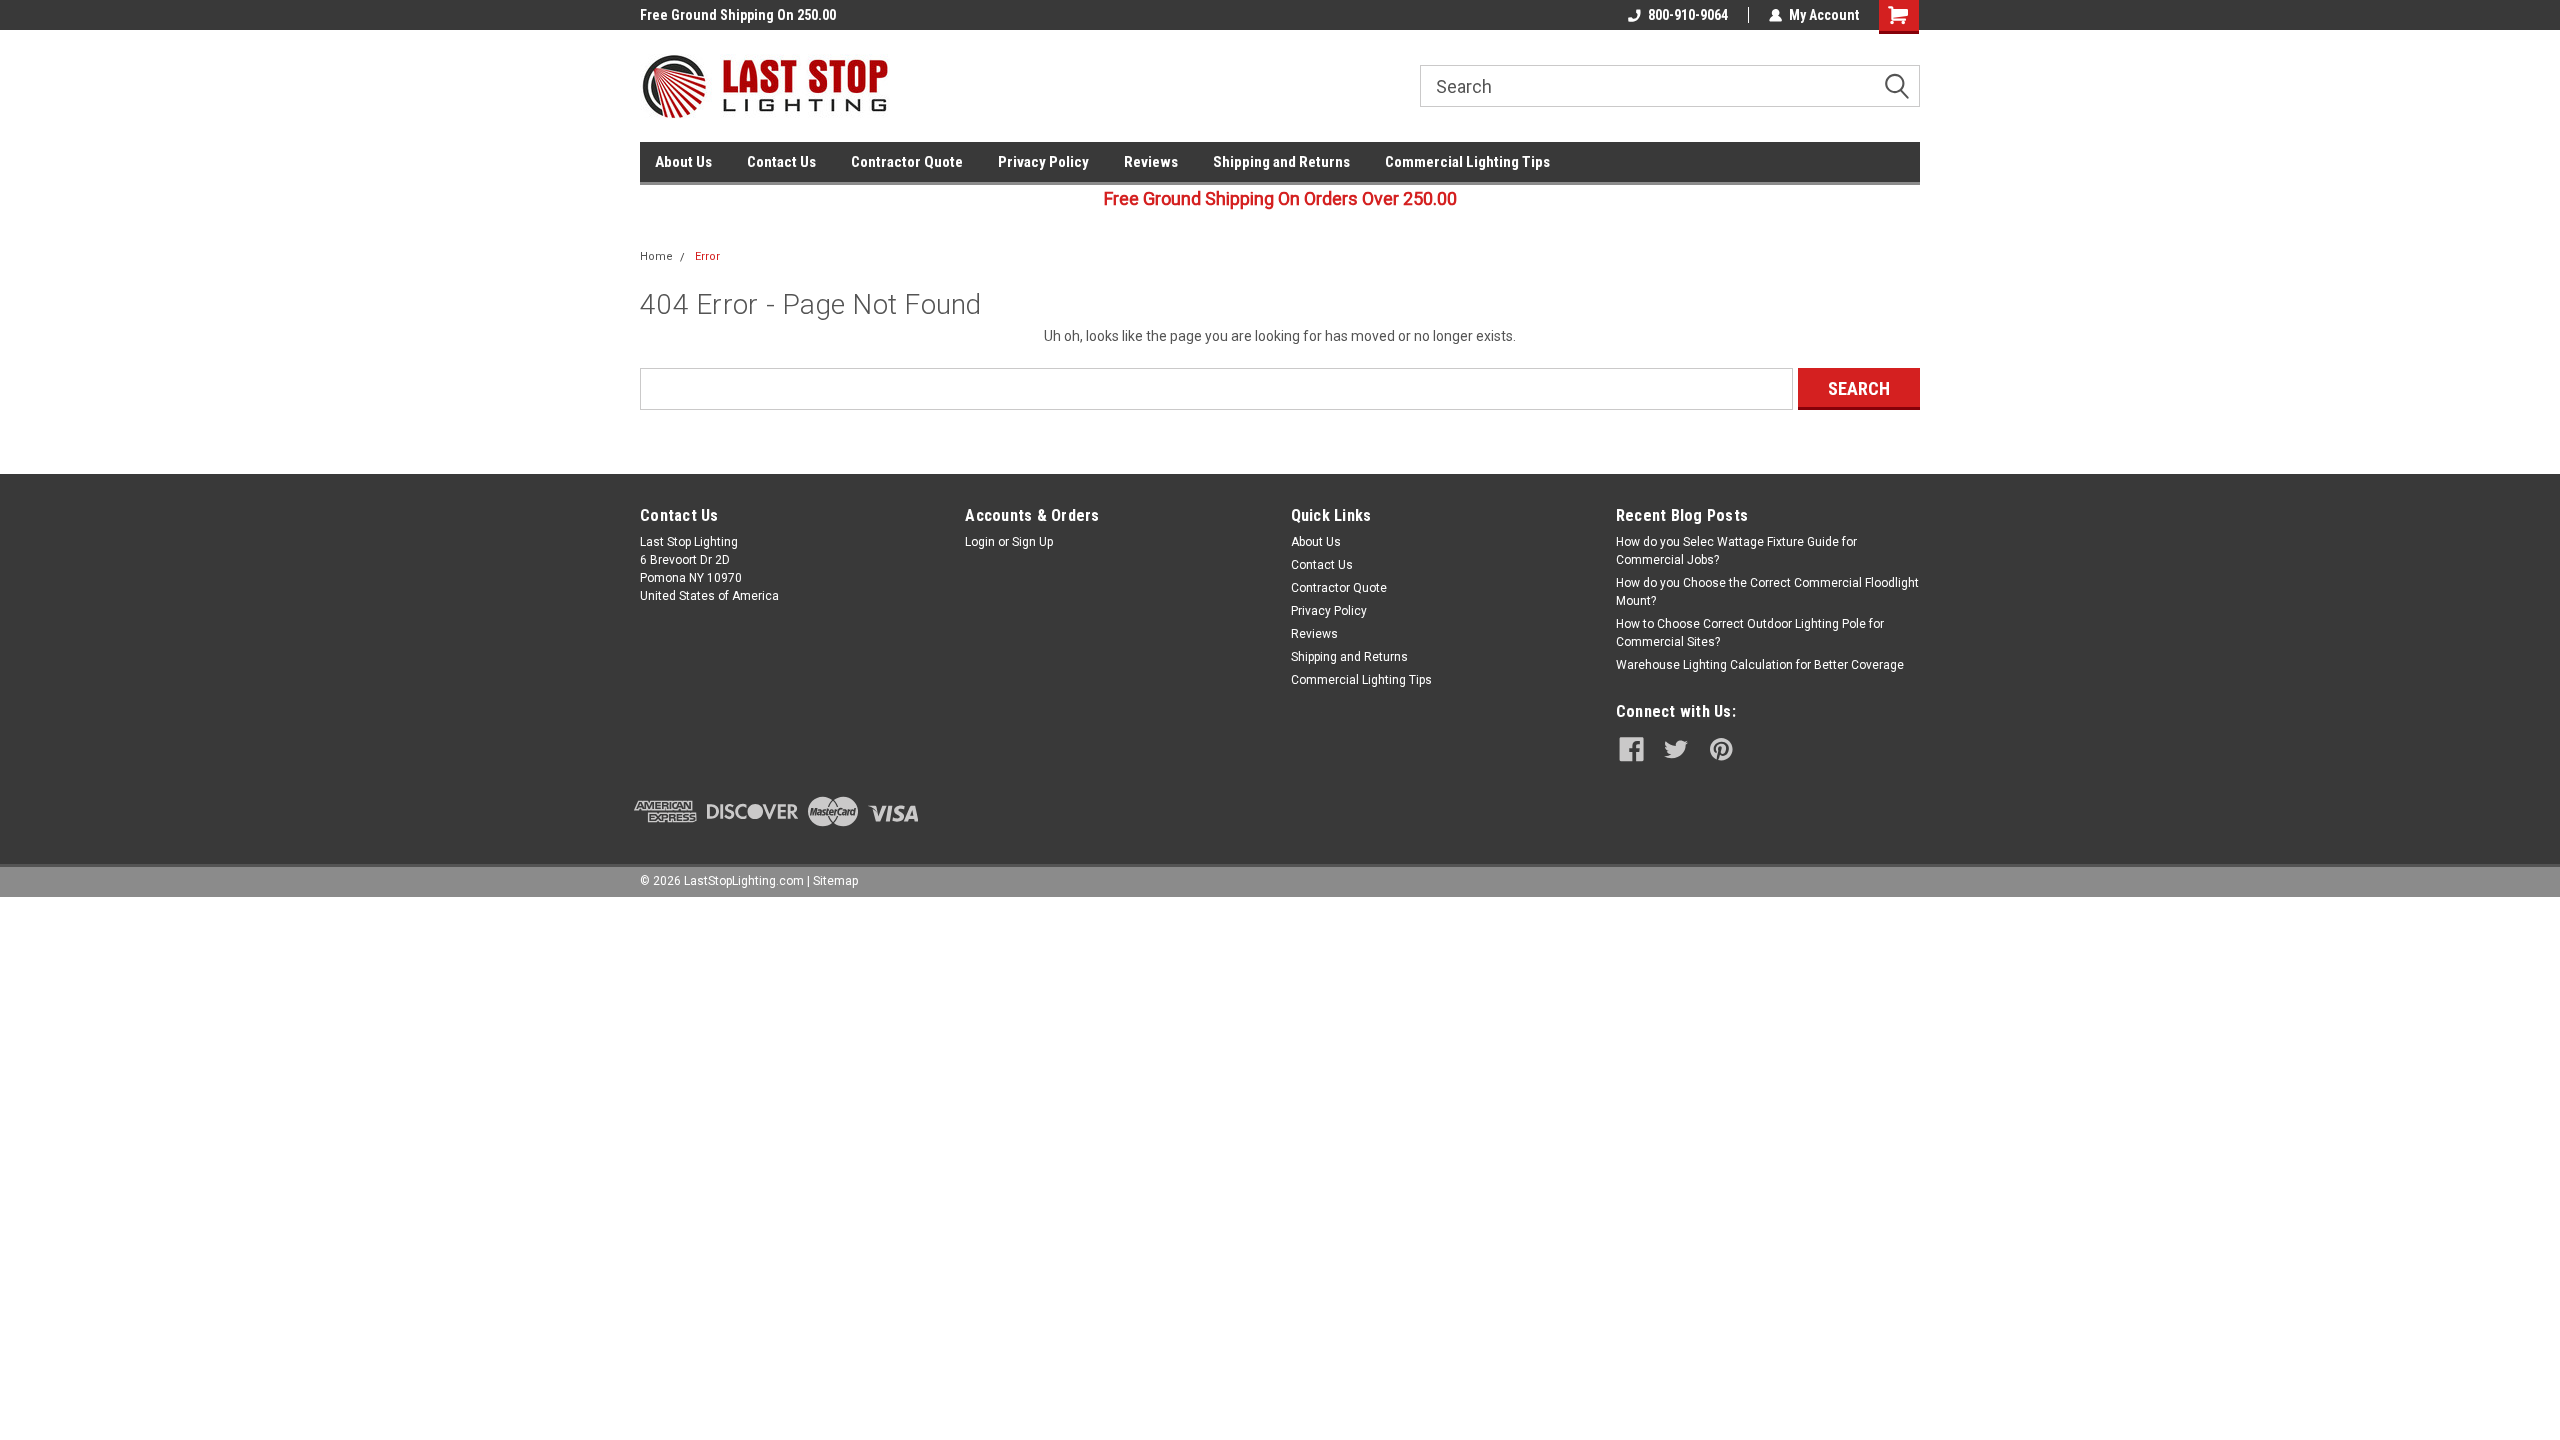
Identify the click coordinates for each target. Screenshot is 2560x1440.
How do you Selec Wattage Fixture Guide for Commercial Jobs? (1736, 551)
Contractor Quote (907, 162)
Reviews (1151, 162)
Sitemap (835, 881)
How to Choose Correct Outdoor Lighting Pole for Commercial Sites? (1750, 633)
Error (707, 256)
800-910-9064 (1688, 15)
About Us (683, 162)
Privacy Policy (1043, 162)
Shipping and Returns (1281, 162)
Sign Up (1032, 542)
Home (656, 256)
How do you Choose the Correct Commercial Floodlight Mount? (1767, 592)
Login (980, 542)
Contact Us (781, 162)
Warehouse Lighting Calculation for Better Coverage (1760, 665)
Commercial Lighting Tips (1467, 162)
